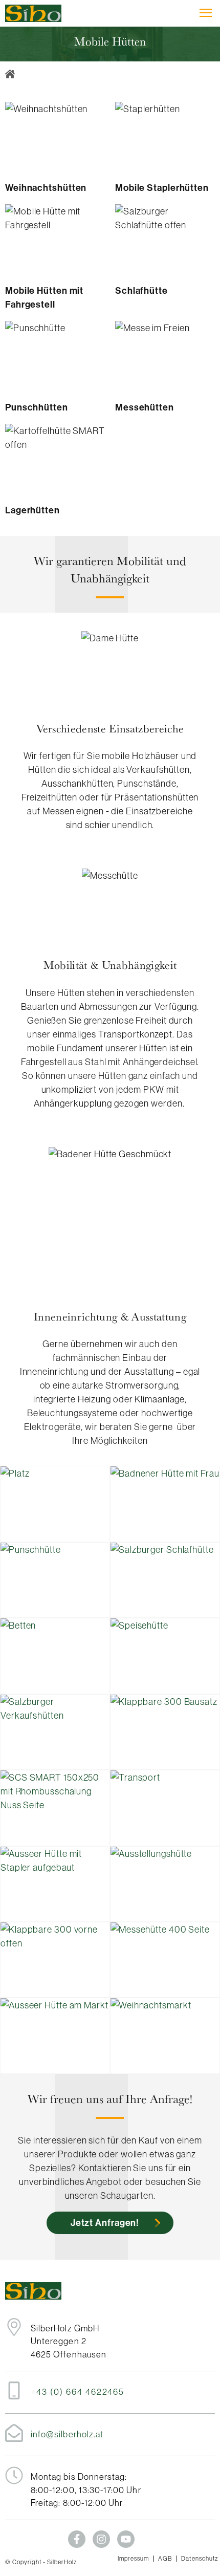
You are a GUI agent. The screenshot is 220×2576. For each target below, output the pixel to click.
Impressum (134, 2559)
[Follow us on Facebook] (77, 2539)
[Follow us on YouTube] (126, 2539)
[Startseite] (33, 13)
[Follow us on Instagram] (101, 2539)
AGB (165, 2559)
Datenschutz (200, 2559)
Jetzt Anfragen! (105, 2223)
